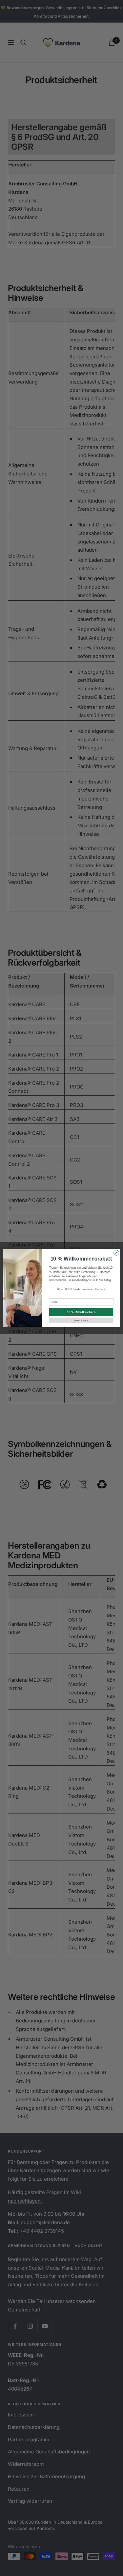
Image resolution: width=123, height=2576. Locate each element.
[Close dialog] (116, 1253)
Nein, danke (81, 1320)
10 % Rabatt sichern (81, 1312)
